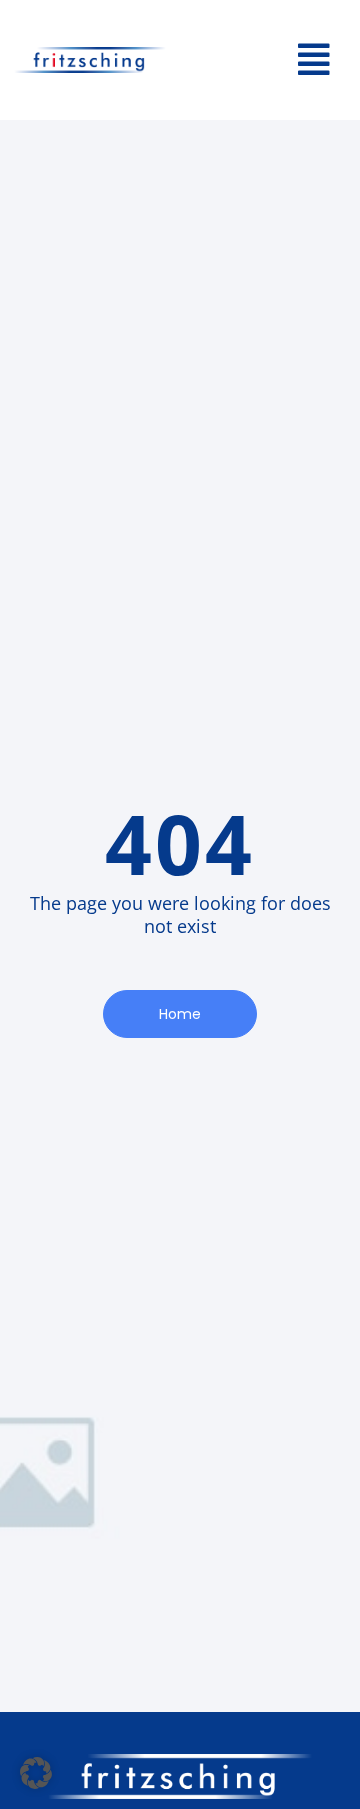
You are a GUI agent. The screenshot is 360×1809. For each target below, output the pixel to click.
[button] (255, 60)
